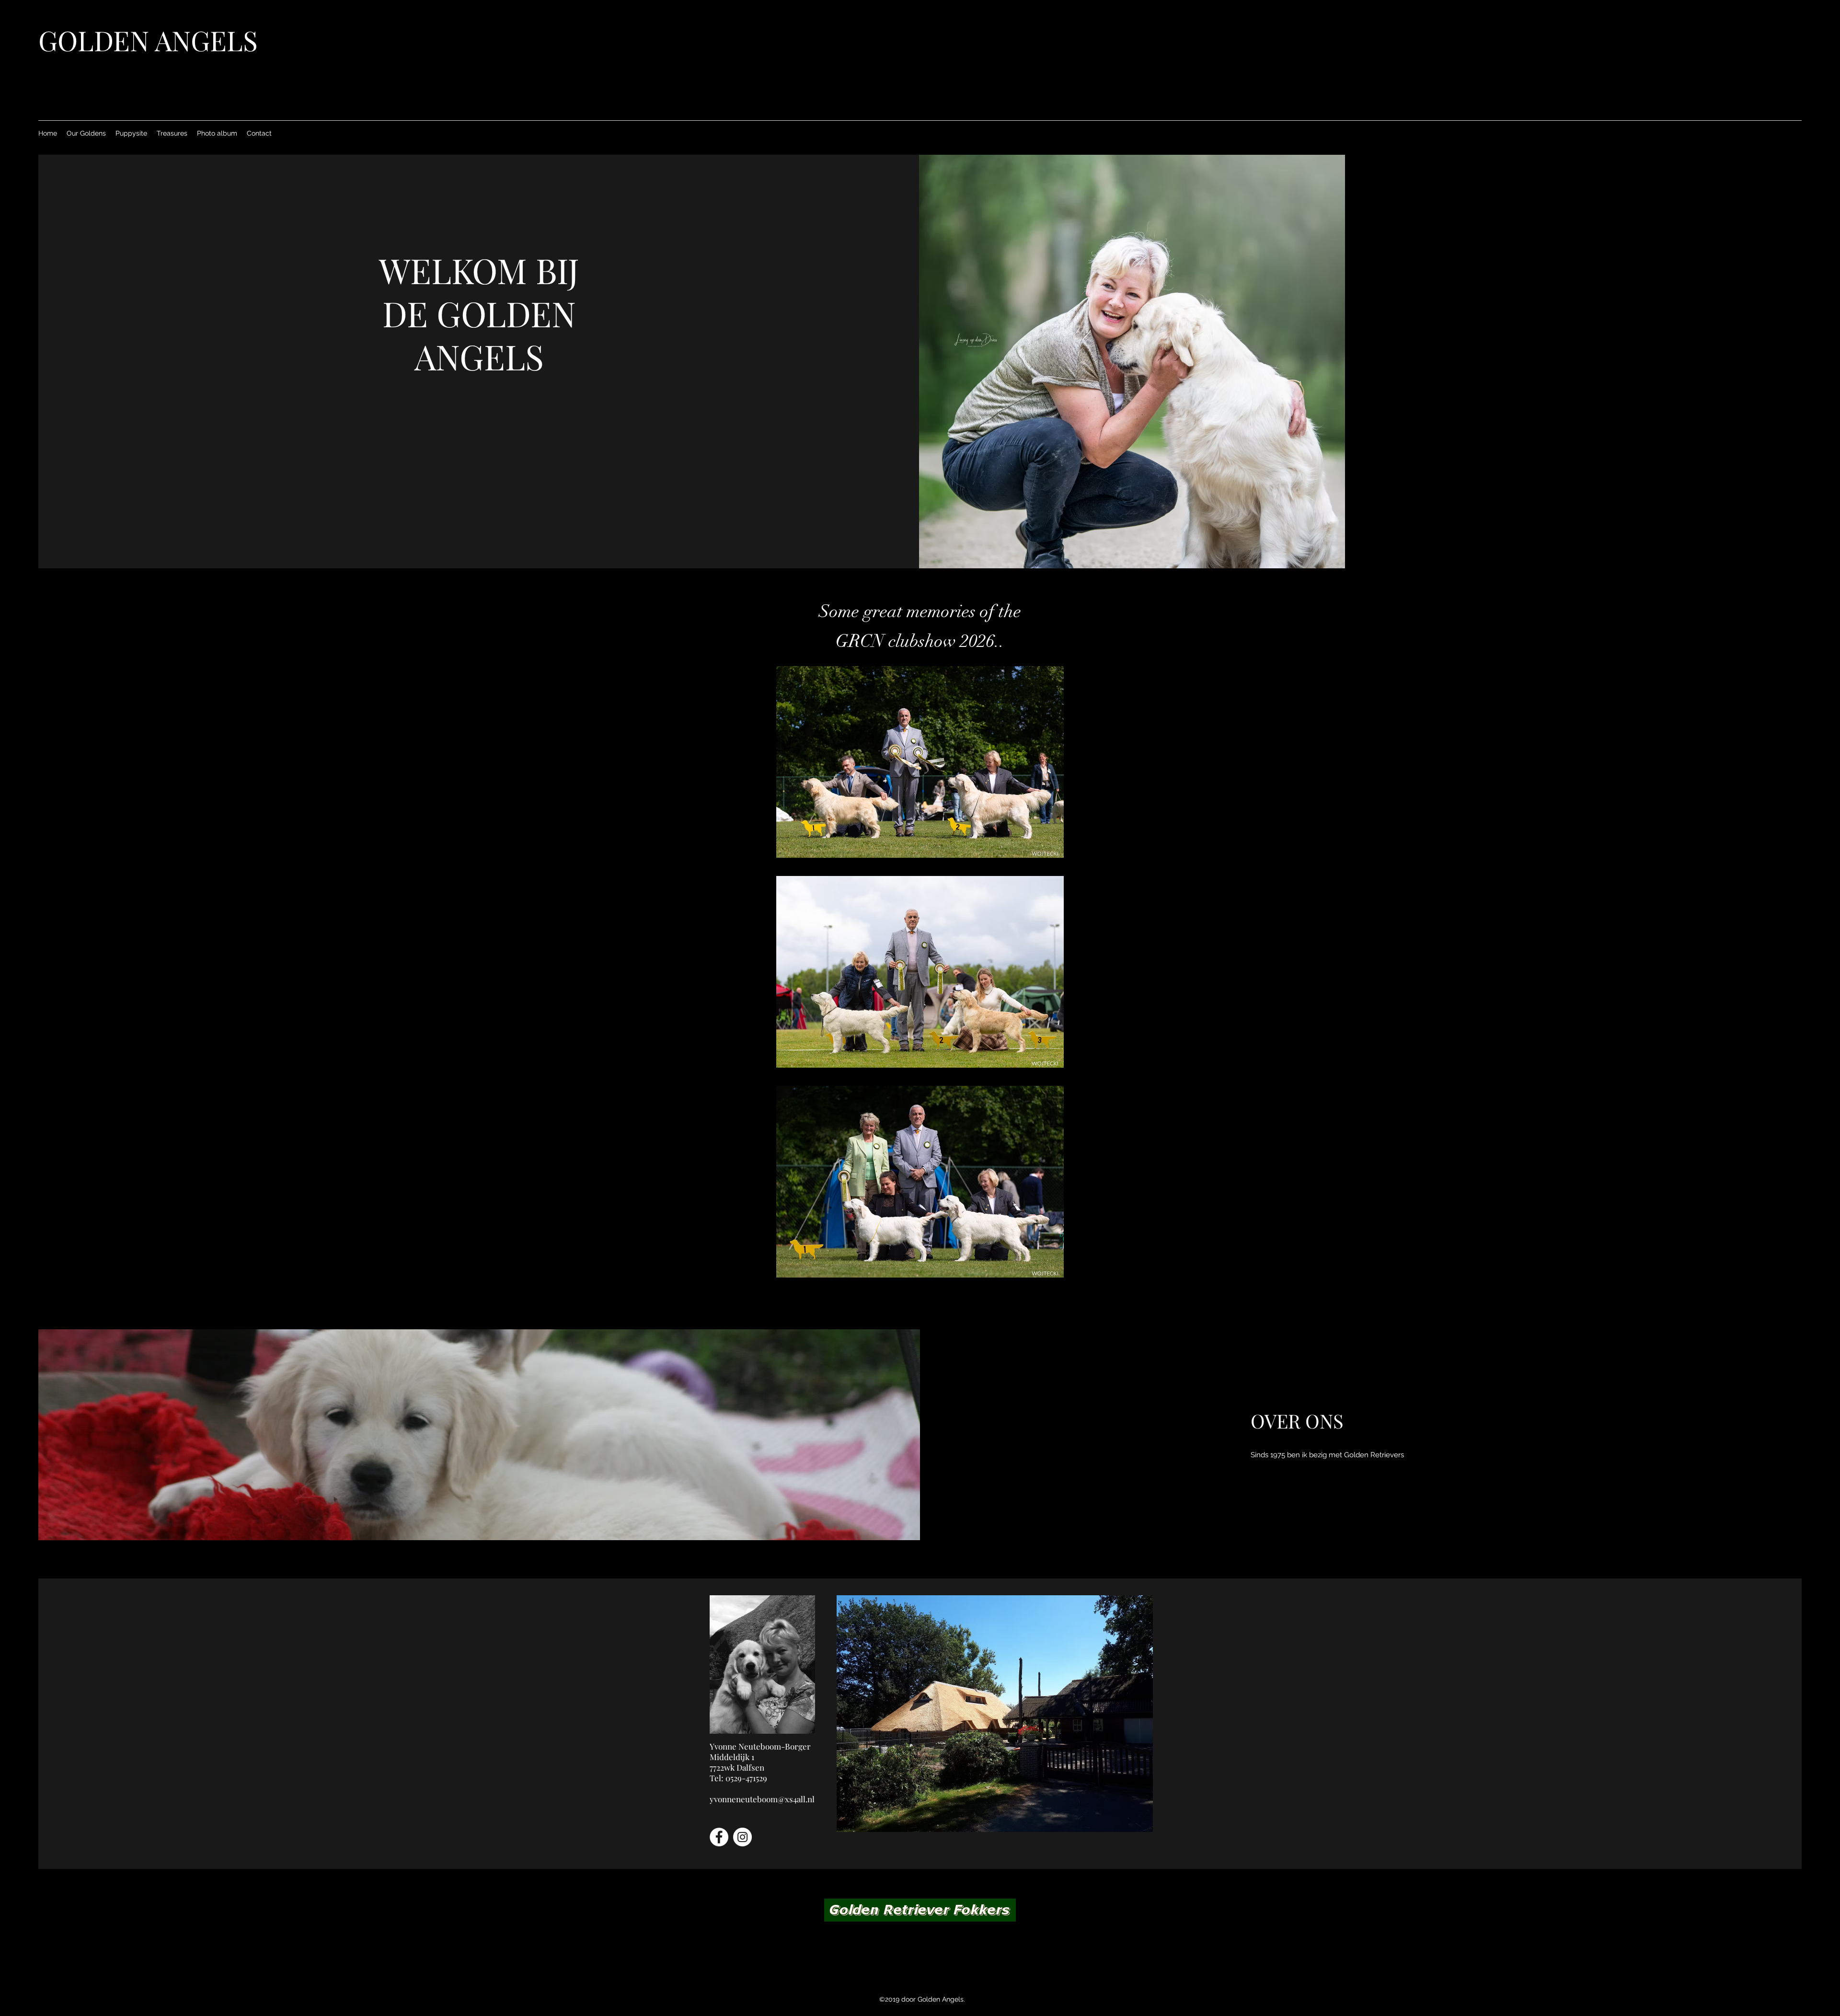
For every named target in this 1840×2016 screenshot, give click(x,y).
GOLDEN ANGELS (148, 40)
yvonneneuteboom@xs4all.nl (762, 1799)
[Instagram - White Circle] (742, 1837)
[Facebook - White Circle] (719, 1837)
